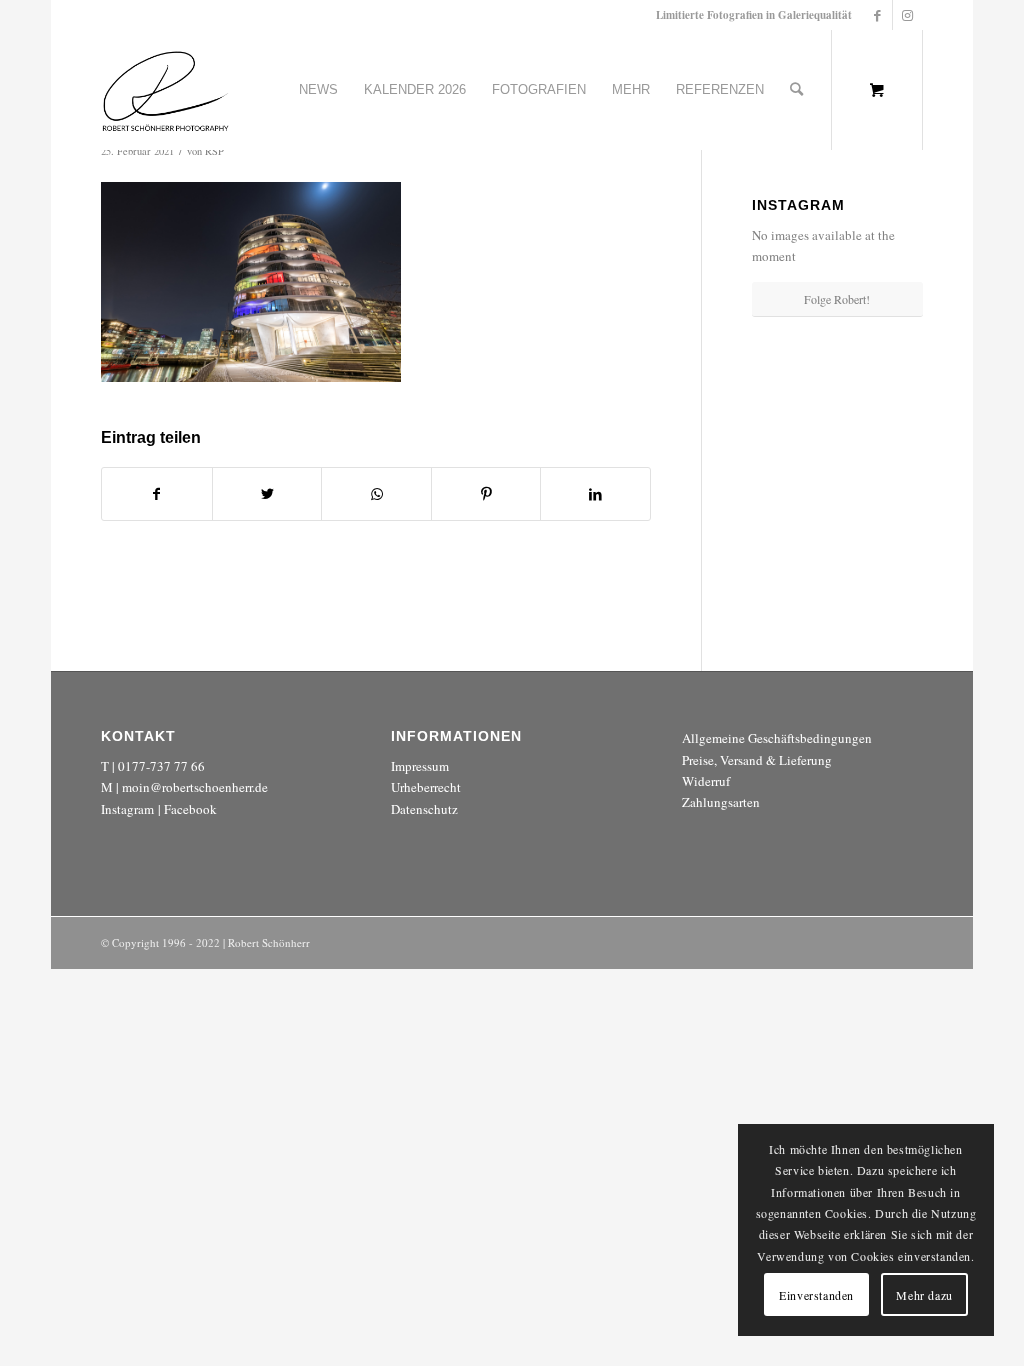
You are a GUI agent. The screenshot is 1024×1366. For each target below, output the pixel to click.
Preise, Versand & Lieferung (757, 760)
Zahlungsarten (721, 802)
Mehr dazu (924, 1295)
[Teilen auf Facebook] (157, 494)
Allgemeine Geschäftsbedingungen (777, 738)
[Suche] (796, 90)
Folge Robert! (837, 299)
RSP (214, 151)
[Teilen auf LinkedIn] (595, 494)
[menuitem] (318, 90)
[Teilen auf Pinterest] (486, 494)
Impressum (420, 766)
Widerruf (706, 781)
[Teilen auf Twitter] (267, 494)
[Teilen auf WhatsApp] (376, 494)
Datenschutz (424, 809)
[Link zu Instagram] (908, 15)
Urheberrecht (426, 787)
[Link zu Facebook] (877, 15)
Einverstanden (816, 1295)
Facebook (190, 809)
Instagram (127, 809)
